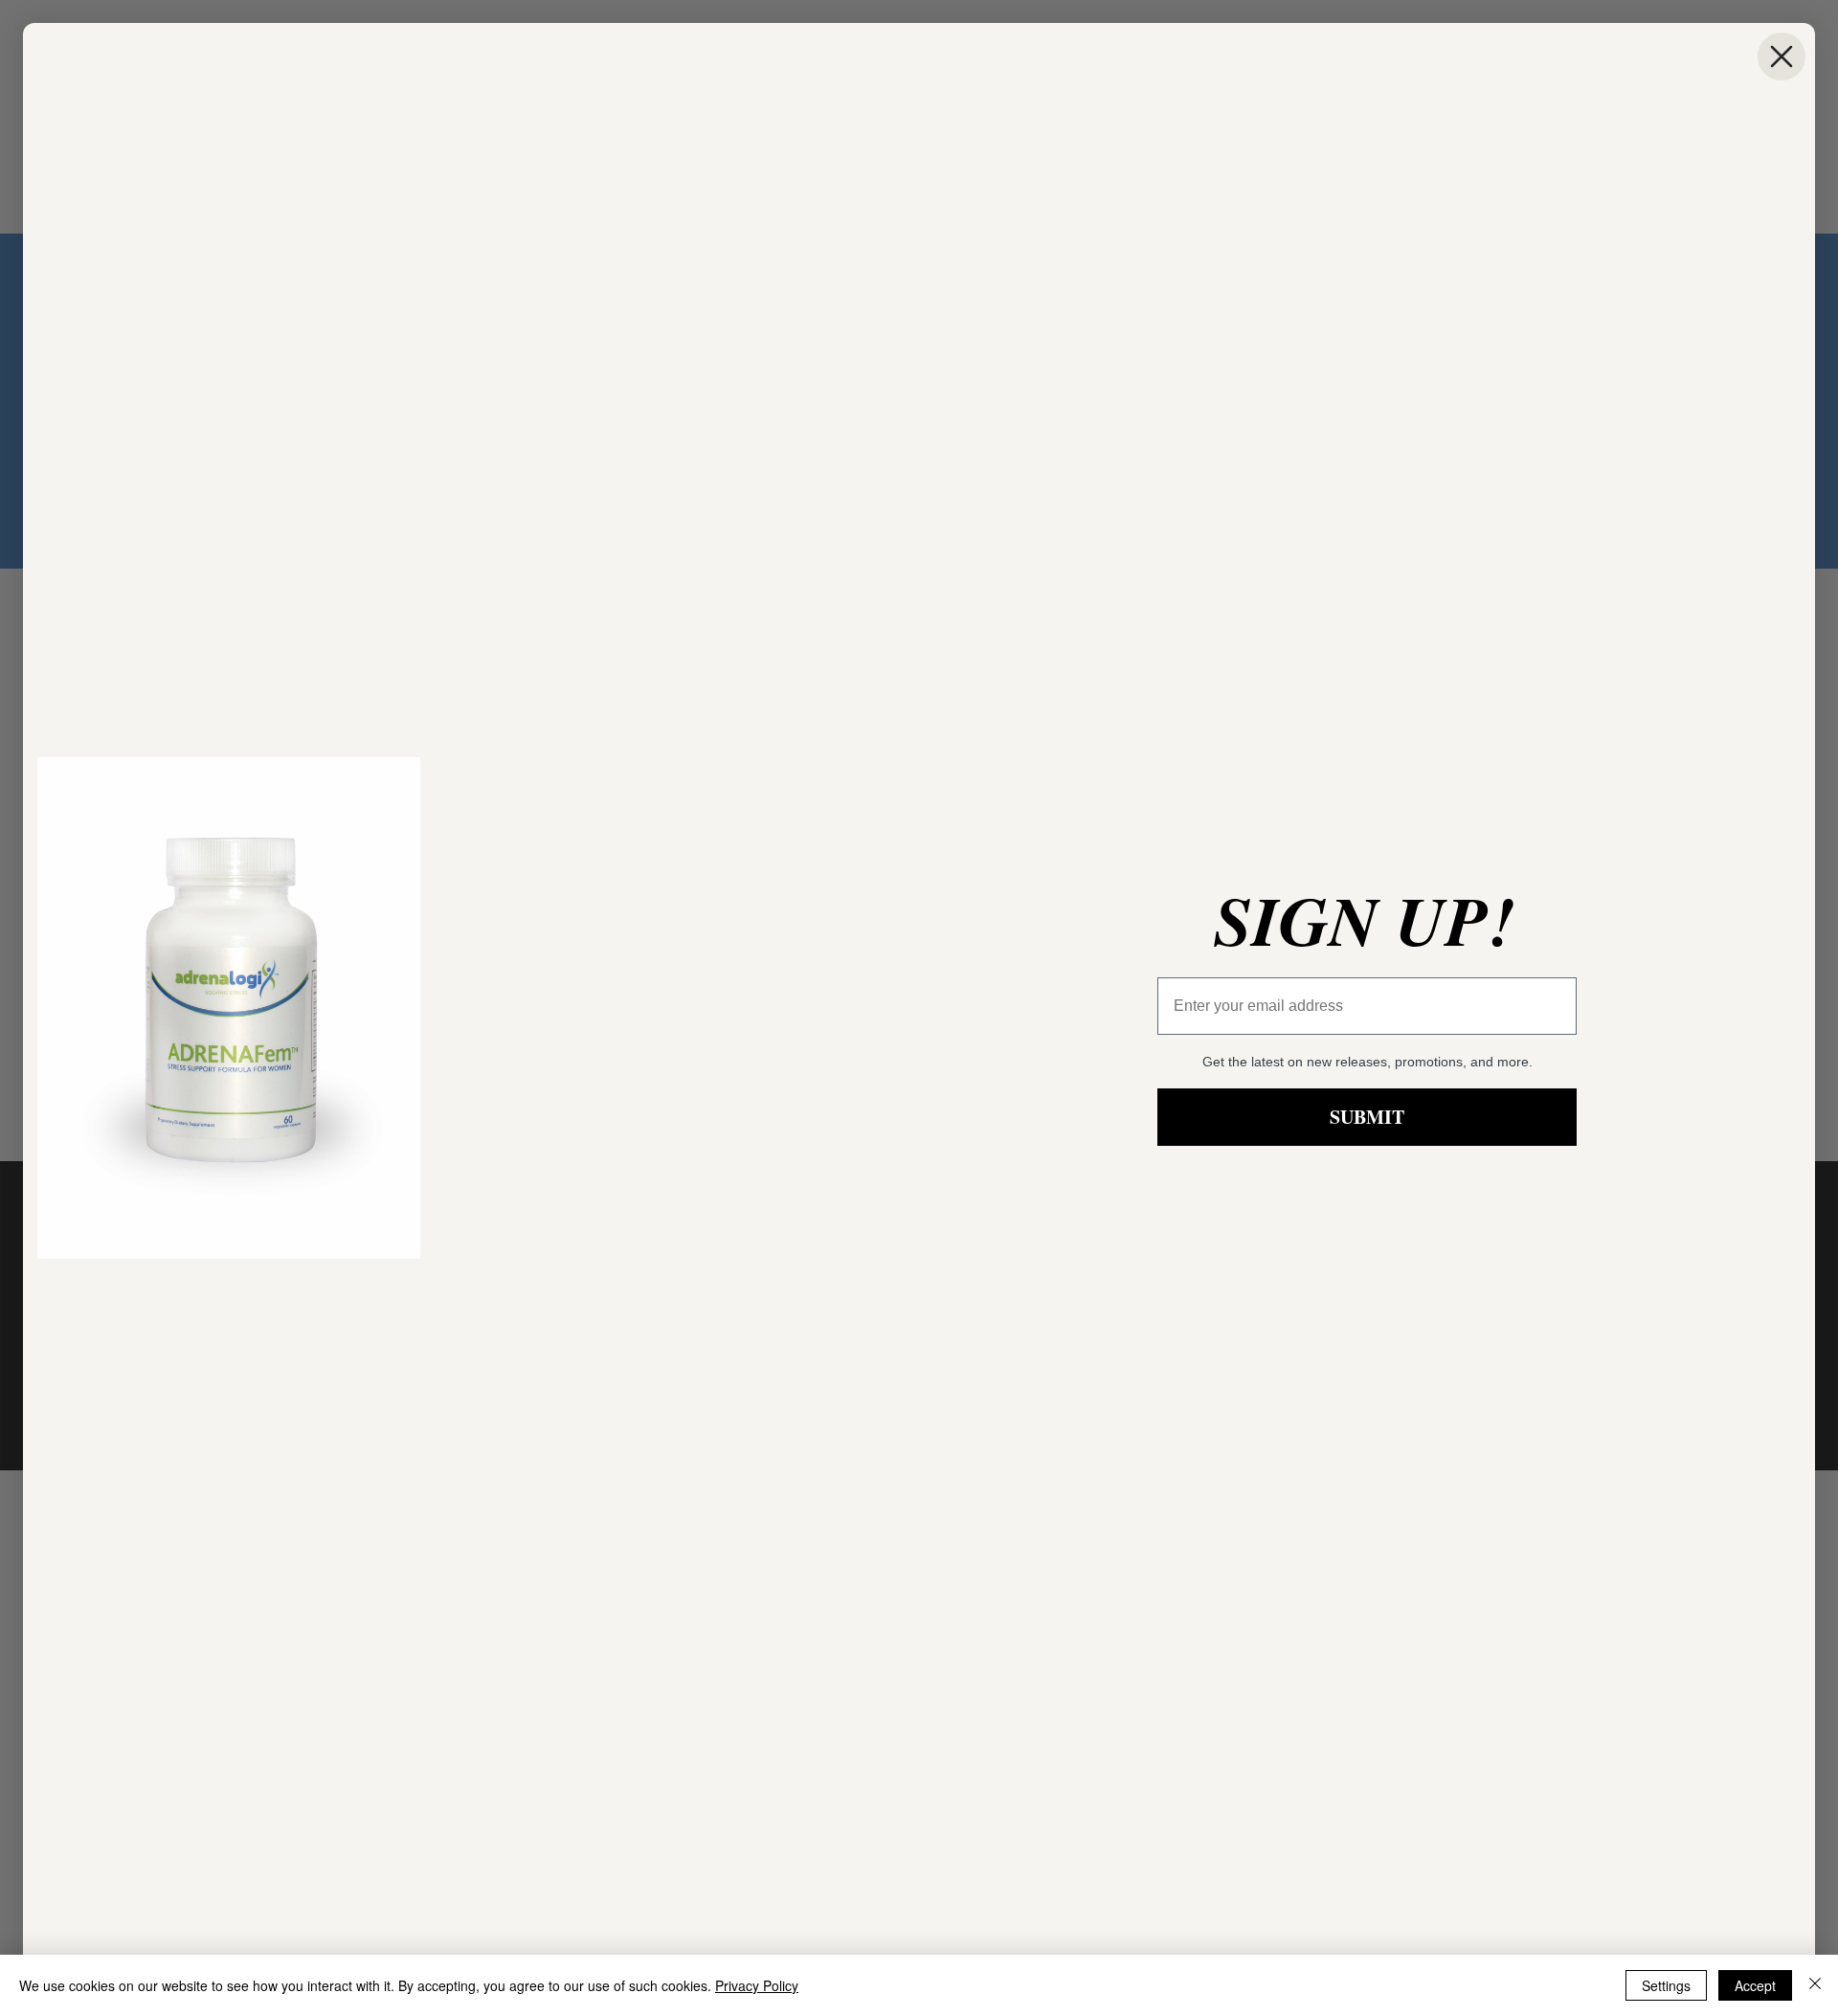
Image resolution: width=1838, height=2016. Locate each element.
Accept (1755, 1985)
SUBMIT (1367, 1117)
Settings (1666, 1985)
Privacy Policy (757, 1985)
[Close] (1815, 1985)
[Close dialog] (1782, 56)
